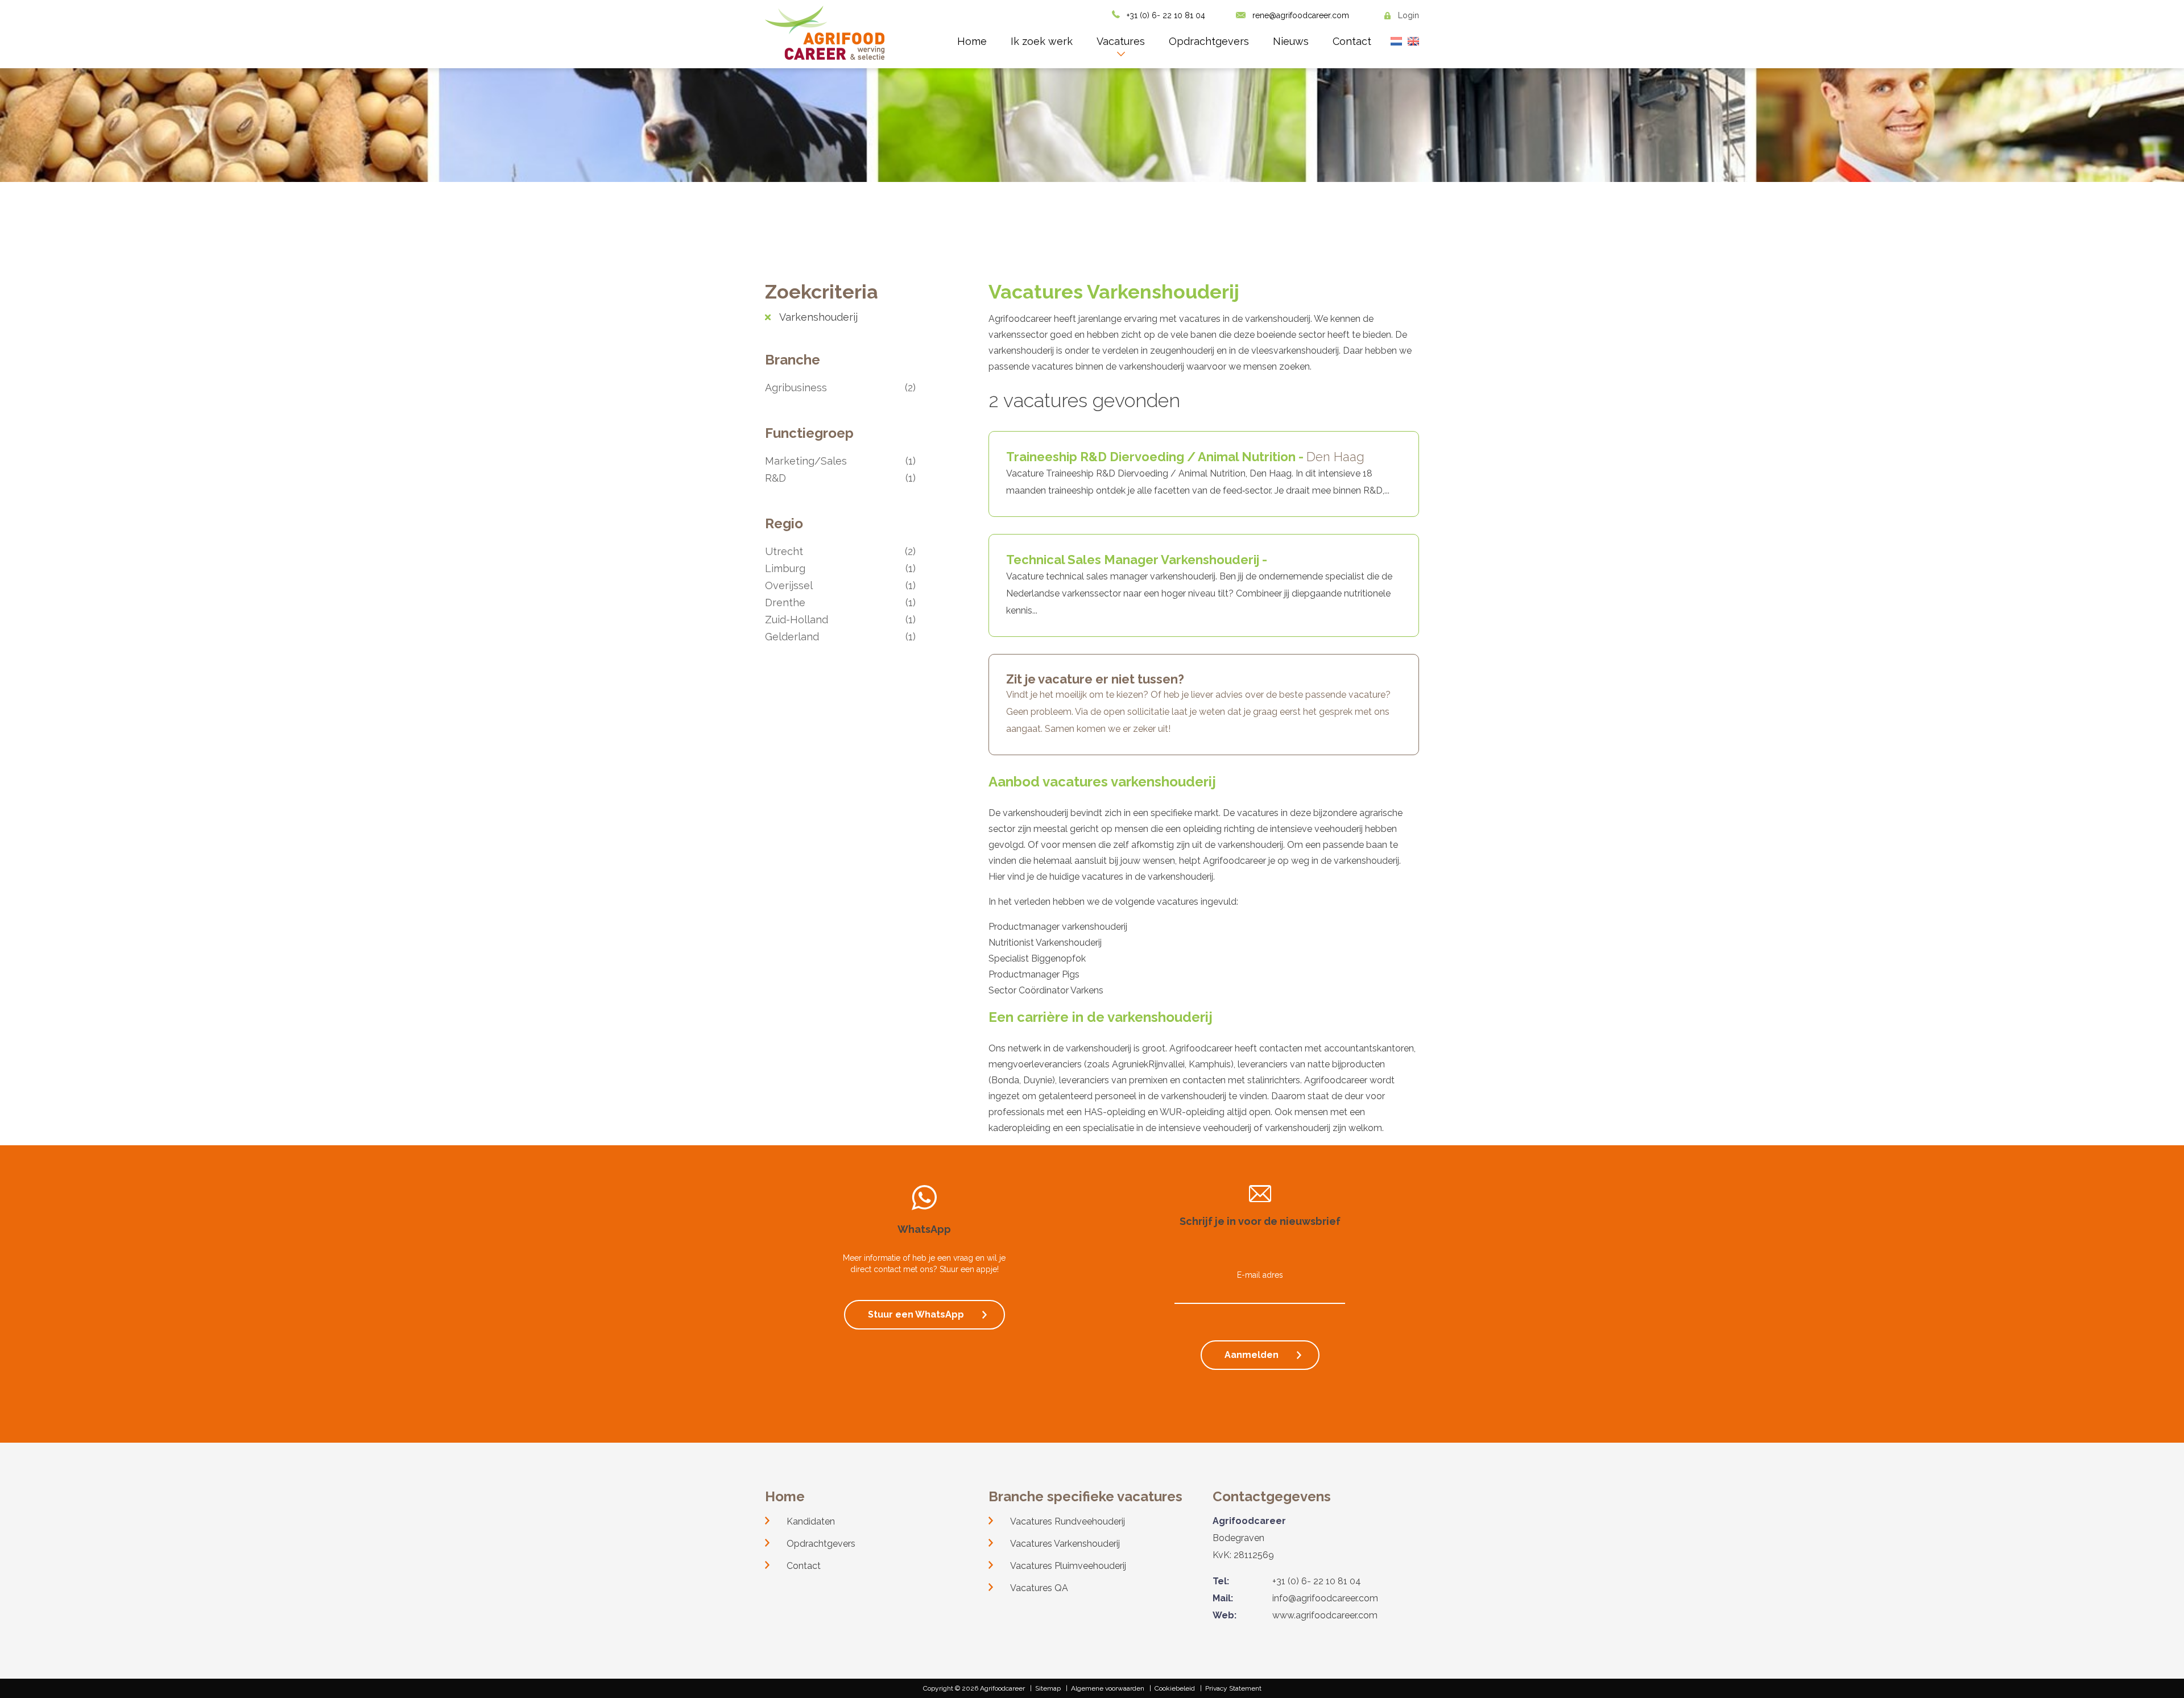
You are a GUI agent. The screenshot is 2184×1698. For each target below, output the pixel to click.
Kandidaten (811, 1521)
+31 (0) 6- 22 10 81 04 (1166, 15)
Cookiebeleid (1175, 1688)
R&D (777, 478)
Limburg (787, 568)
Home (972, 41)
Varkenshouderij (818, 317)
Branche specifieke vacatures (1085, 1496)
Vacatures (1121, 41)
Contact (1352, 41)
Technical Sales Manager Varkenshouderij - (1137, 560)
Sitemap (1048, 1688)
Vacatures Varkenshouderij (1065, 1544)
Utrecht (785, 551)
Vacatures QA (1039, 1588)
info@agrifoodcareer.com (1325, 1598)
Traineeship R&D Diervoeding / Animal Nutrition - (1185, 457)
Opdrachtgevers (1209, 41)
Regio (784, 523)
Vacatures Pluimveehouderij (1068, 1566)
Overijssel (790, 585)
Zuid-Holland (798, 620)
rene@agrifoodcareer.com (1301, 15)
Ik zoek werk (1042, 41)
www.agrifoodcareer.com (1325, 1615)
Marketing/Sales (807, 461)
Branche (793, 360)
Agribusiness (797, 388)
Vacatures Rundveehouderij (1068, 1521)
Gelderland (793, 637)
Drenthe (787, 602)
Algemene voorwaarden (1108, 1688)
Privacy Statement (1233, 1688)
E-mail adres (1260, 1275)
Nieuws (1291, 41)
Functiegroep (809, 433)
